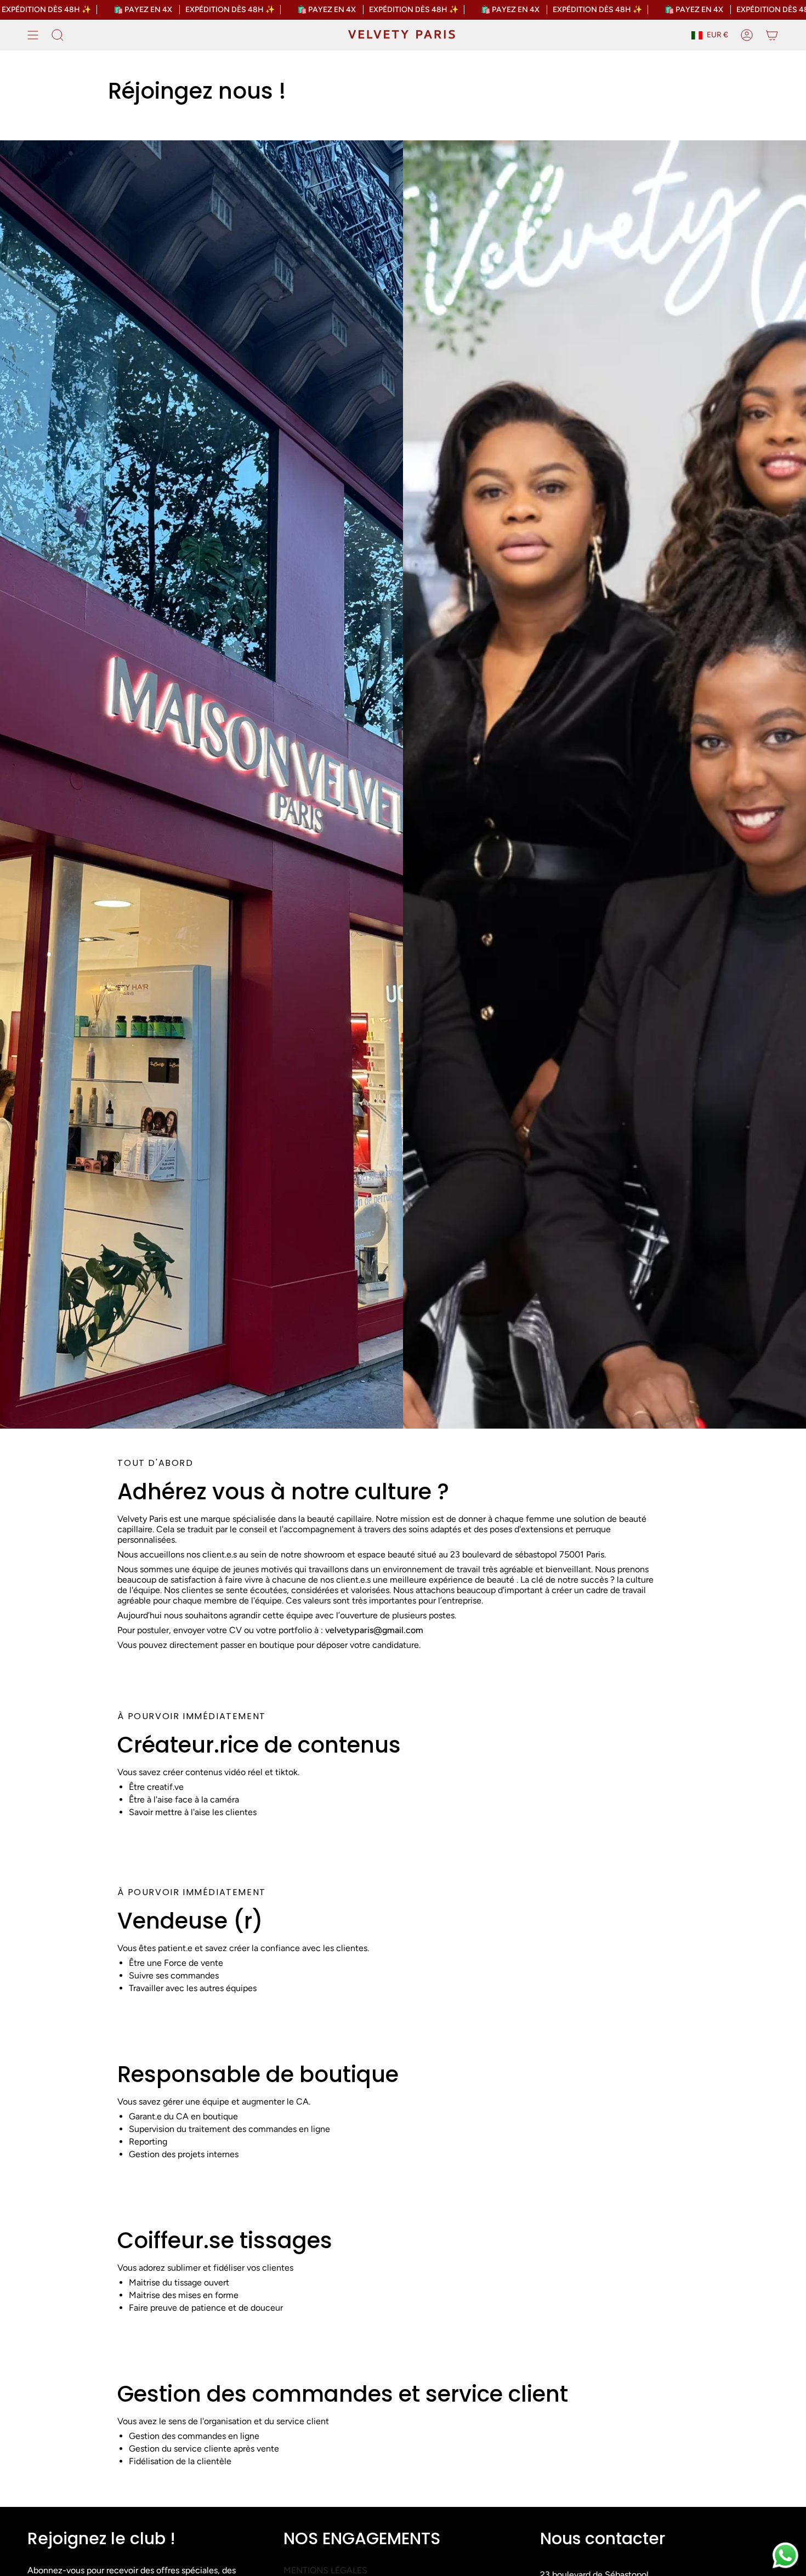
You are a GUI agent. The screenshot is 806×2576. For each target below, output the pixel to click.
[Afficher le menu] (33, 35)
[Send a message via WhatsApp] (785, 2555)
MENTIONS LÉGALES (325, 2570)
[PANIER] (772, 35)
